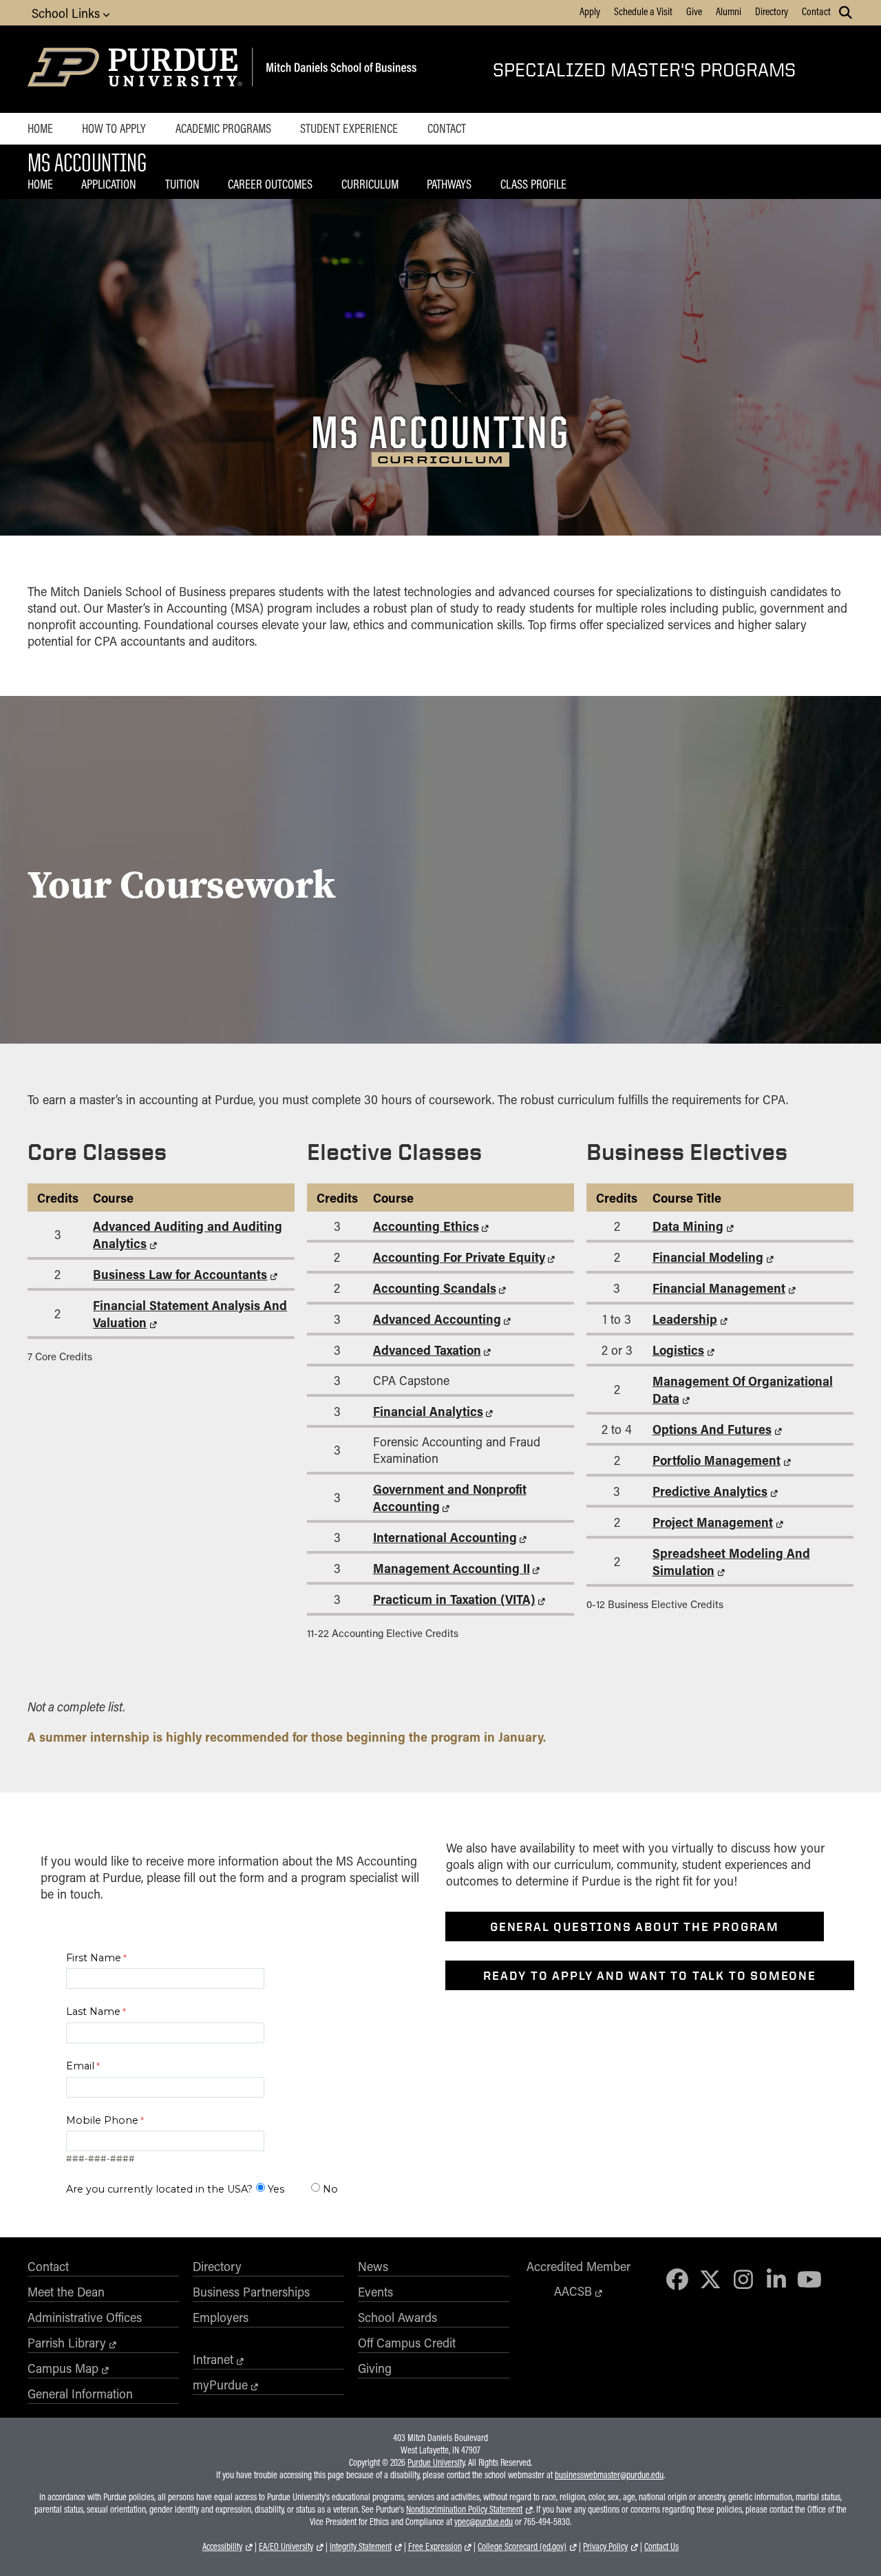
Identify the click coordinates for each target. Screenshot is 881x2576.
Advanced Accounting (437, 1319)
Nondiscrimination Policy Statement (464, 2509)
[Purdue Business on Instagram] (743, 2279)
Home (40, 128)
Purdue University (436, 2462)
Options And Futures (712, 1429)
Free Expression (435, 2546)
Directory (772, 11)
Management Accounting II (452, 1568)
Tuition (182, 184)
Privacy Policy (605, 2546)
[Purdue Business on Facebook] (678, 2279)
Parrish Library (67, 2343)
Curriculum (370, 184)
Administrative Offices (85, 2317)
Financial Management (719, 1288)
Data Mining (688, 1226)
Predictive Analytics (710, 1491)
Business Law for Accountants (180, 1274)
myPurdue (220, 2385)
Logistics (678, 1350)
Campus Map (63, 2368)
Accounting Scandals (435, 1288)
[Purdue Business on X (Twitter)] (710, 2279)
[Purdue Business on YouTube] (809, 2279)
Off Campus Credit (407, 2343)
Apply (590, 11)
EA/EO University (286, 2546)
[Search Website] (846, 12)
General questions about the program (635, 1926)
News (373, 2266)
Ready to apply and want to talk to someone (650, 1975)
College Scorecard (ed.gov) (522, 2546)
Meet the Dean (66, 2292)
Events (375, 2292)
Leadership (685, 1319)
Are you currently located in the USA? (159, 2189)
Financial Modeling (708, 1257)
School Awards (397, 2317)
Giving (375, 2368)
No (330, 2189)
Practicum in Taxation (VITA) (454, 1599)
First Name (94, 1958)
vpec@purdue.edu (484, 2522)
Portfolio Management (717, 1460)
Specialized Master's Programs (644, 69)
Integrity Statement (361, 2546)
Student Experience (349, 128)
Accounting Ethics (426, 1226)
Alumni (729, 11)
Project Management (713, 1522)
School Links (67, 13)
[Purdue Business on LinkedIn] (776, 2279)
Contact (816, 11)
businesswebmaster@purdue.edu (609, 2475)
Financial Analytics (428, 1411)
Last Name (93, 2012)
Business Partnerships (251, 2292)
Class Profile (533, 184)
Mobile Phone (102, 2120)
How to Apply (114, 128)
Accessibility (222, 2546)
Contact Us (661, 2546)
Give (694, 11)
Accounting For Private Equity (459, 1257)
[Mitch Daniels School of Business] (339, 69)
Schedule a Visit (643, 11)
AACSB (573, 2291)
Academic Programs (223, 128)
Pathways (449, 184)
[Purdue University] (137, 69)
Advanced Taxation (427, 1350)
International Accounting (445, 1537)
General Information (80, 2394)
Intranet (213, 2359)
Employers (221, 2317)
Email (80, 2066)
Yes (276, 2189)
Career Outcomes (270, 184)
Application (109, 184)
